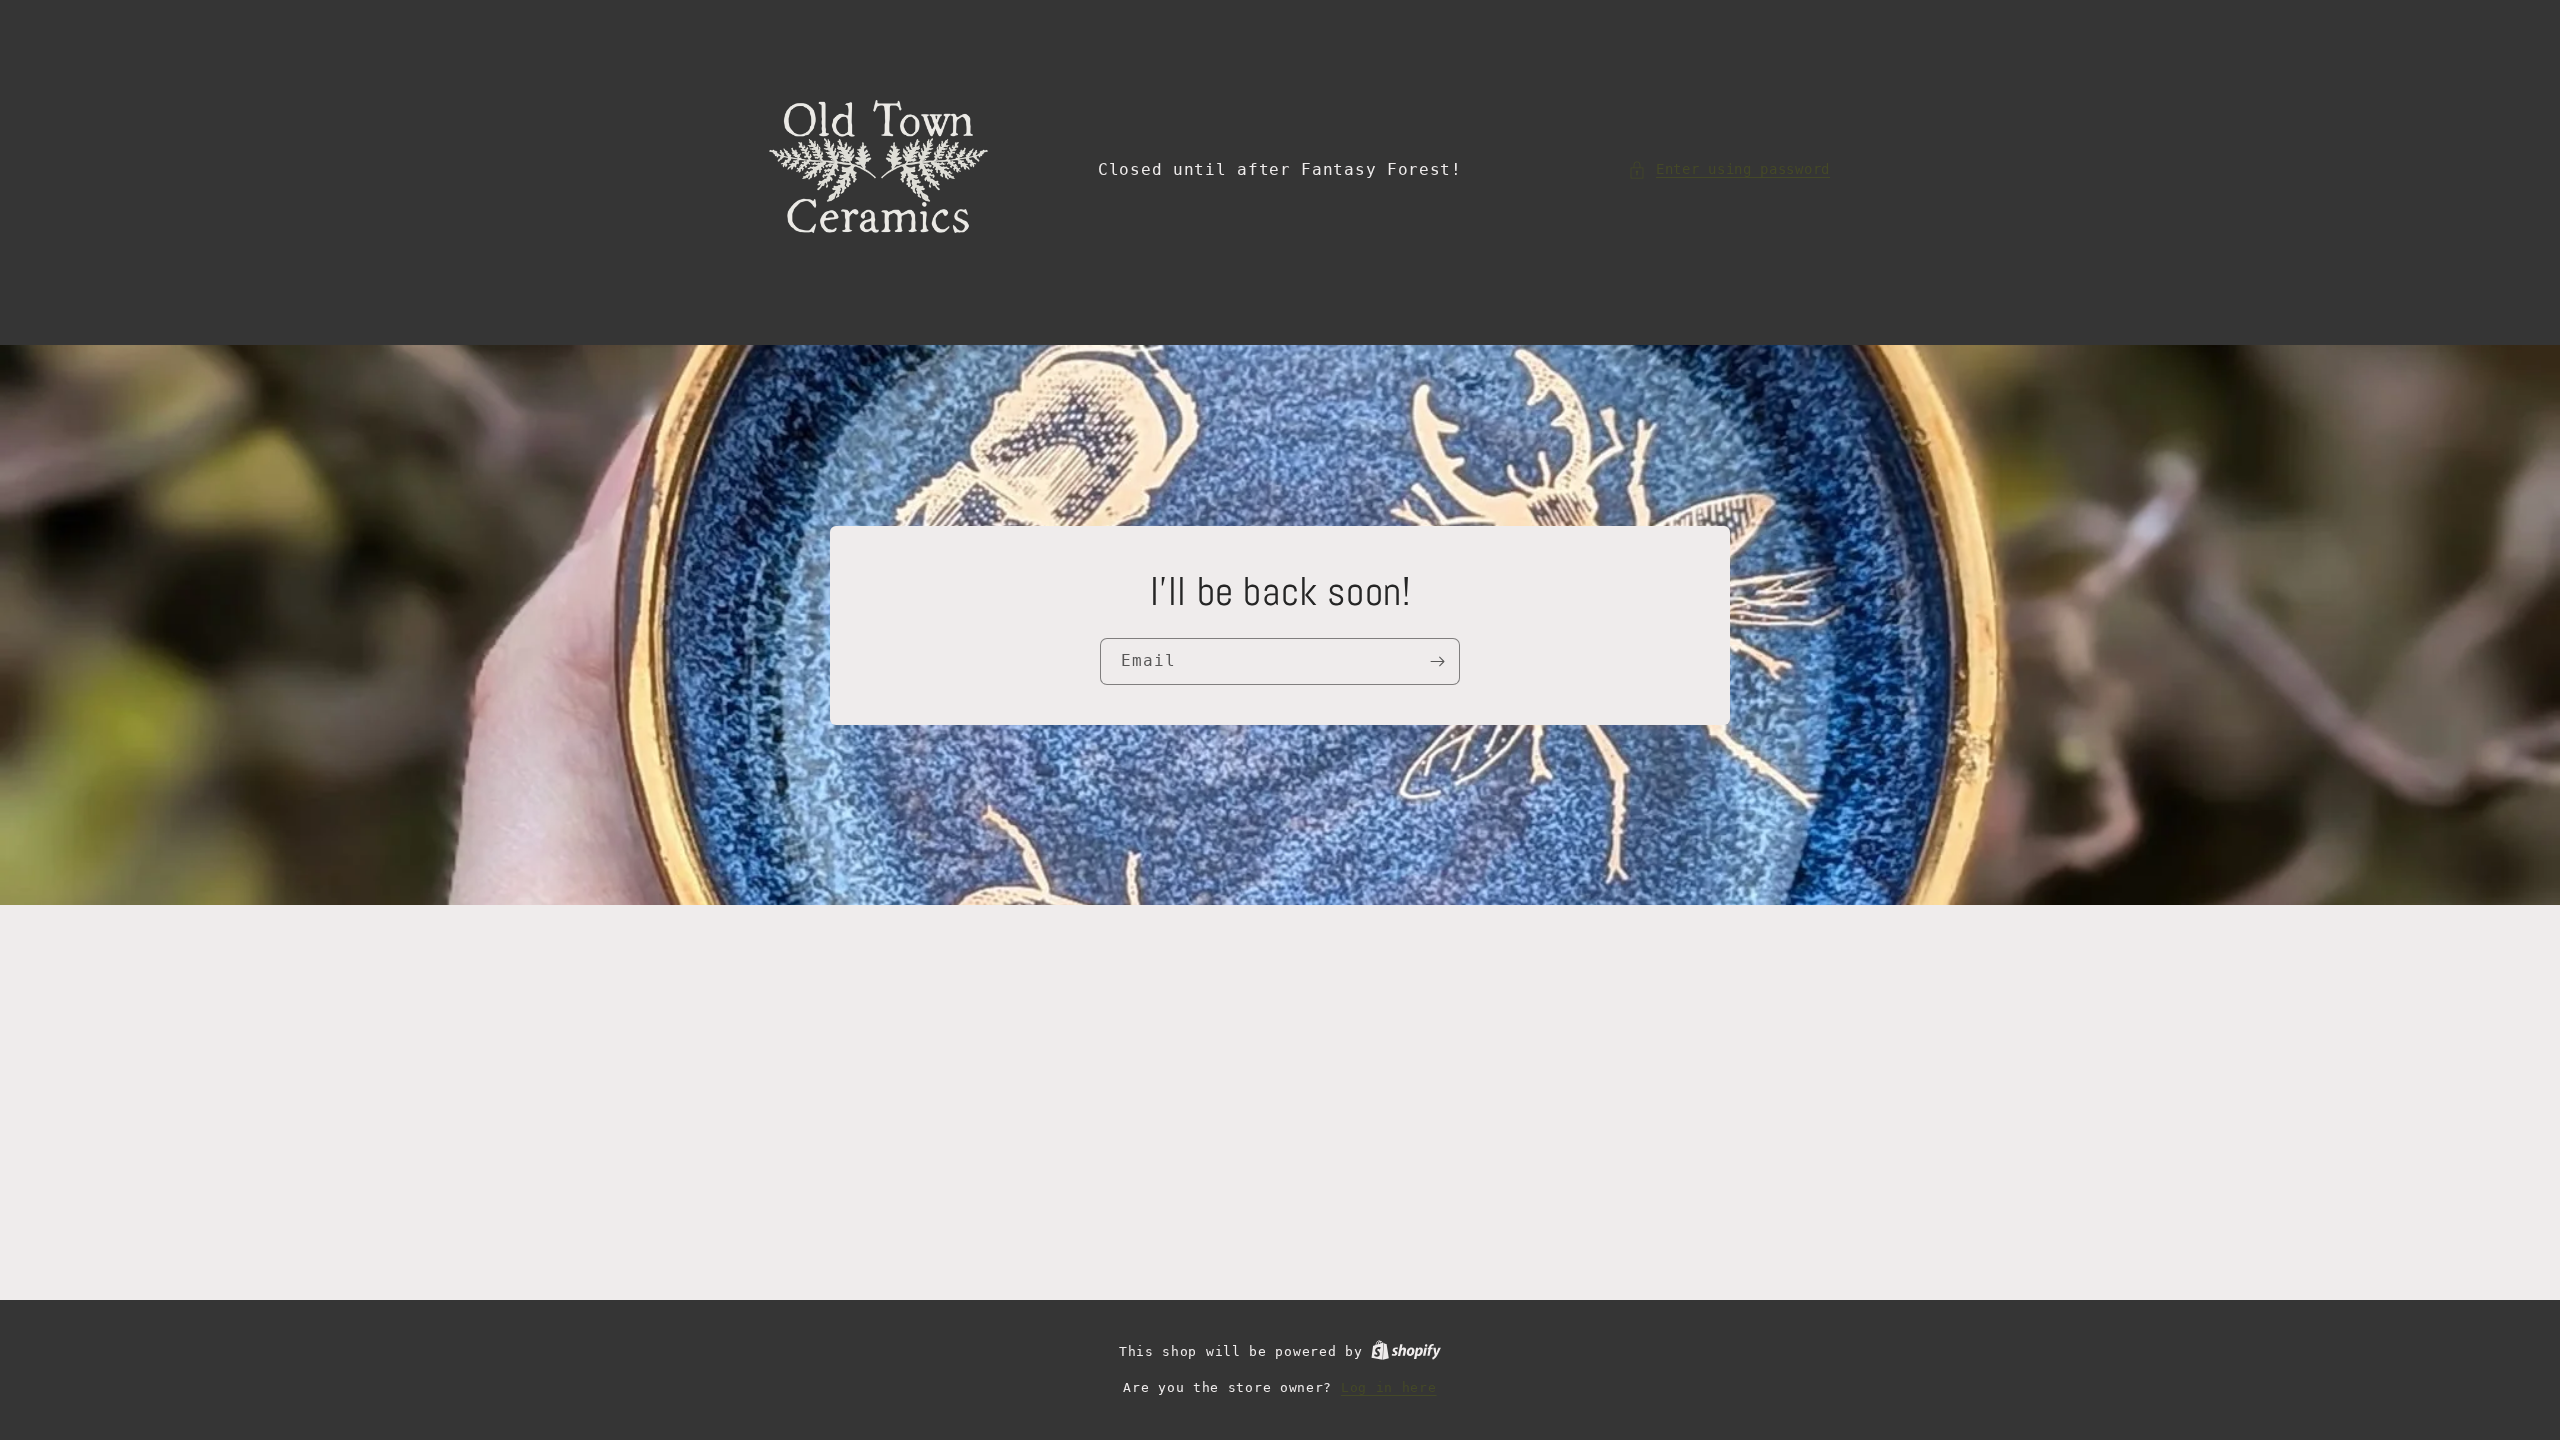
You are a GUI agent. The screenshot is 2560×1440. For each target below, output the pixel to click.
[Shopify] (1406, 1351)
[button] (1729, 169)
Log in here (1389, 1387)
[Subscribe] (1437, 661)
